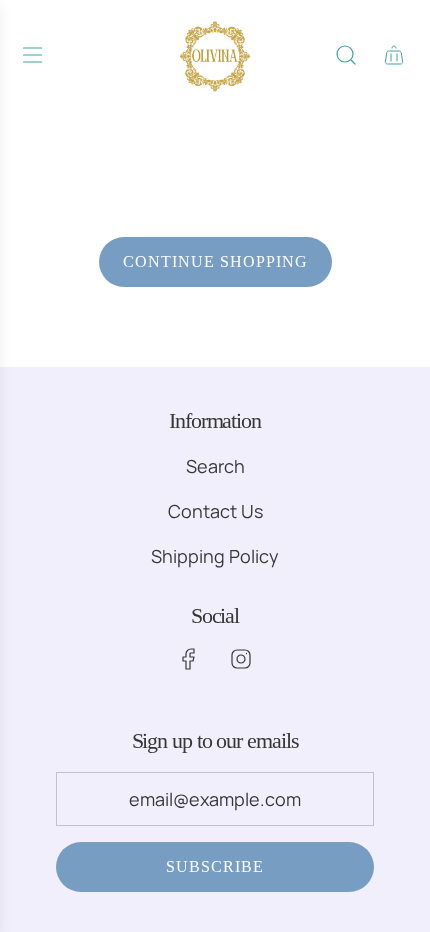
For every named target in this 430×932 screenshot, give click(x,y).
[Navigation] (32, 55)
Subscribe (215, 866)
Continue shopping (215, 261)
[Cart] (394, 55)
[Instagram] (241, 659)
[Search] (346, 55)
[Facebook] (189, 659)
